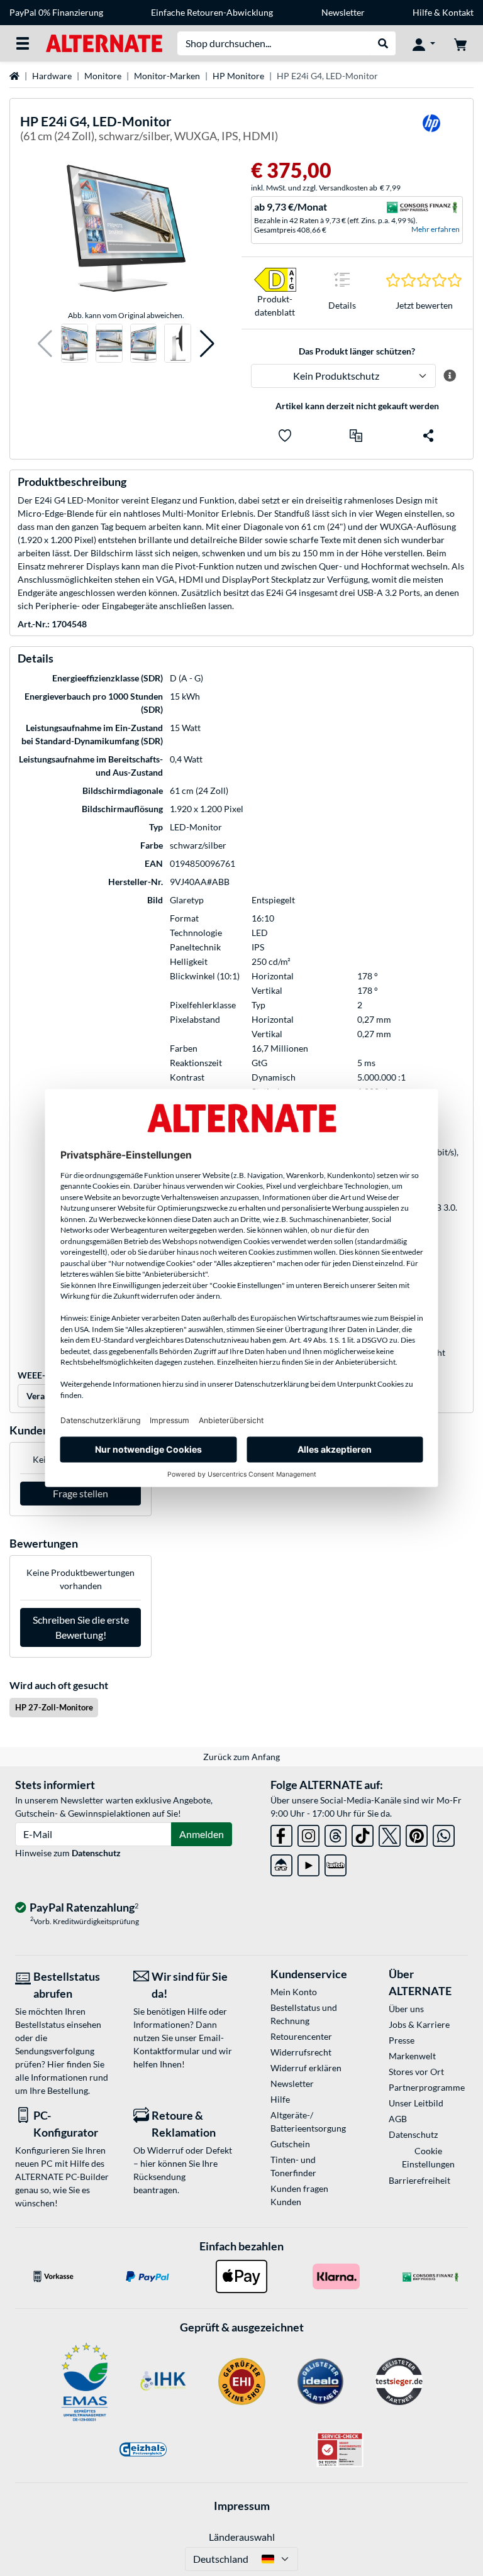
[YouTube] (308, 1863)
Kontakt (458, 12)
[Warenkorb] (460, 43)
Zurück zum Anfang (241, 1757)
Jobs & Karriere (419, 2024)
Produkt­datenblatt (275, 305)
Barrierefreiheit (419, 2180)
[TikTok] (363, 1833)
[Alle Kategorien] (23, 43)
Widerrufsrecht (301, 2052)
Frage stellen (80, 1493)
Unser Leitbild (416, 2103)
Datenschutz (96, 1853)
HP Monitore (238, 76)
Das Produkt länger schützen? (357, 351)
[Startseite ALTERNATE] (104, 42)
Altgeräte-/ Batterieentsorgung (308, 2122)
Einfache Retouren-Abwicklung (212, 12)
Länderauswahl (242, 2537)
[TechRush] (281, 1863)
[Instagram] (308, 1833)
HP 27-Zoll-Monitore (54, 1707)
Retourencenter (301, 2036)
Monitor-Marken (167, 76)
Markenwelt (412, 2056)
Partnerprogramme (427, 2087)
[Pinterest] (417, 1833)
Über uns (406, 2009)
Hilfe (422, 12)
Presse (402, 2040)
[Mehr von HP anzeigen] (431, 131)
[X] (390, 1833)
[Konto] (424, 43)
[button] (45, 344)
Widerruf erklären (306, 2068)
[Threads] (336, 1833)
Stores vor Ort (416, 2072)
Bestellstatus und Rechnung (304, 2014)
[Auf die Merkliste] (285, 436)
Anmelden (202, 1834)
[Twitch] (336, 1863)
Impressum (242, 2506)
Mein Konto (294, 1992)
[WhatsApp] (444, 1833)
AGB (398, 2119)
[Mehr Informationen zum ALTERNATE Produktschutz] (449, 376)
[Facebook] (281, 1833)
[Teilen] (428, 436)
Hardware (52, 76)
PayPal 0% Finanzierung (56, 12)
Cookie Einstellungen (428, 2157)
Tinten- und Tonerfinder (293, 2166)
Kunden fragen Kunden (299, 2195)
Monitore (103, 76)
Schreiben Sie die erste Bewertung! (81, 1627)
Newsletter (343, 12)
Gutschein (290, 2144)
